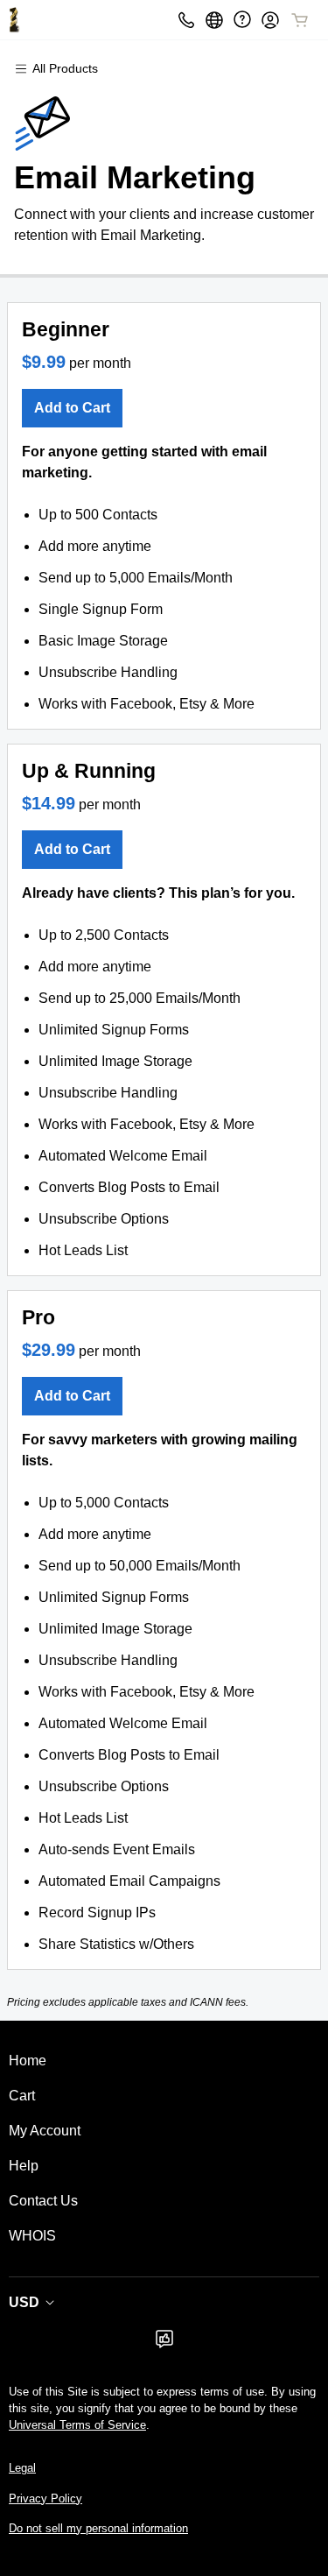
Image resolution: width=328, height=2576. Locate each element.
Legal (22, 2468)
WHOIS (32, 2236)
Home (28, 2061)
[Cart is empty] (300, 20)
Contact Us (43, 2201)
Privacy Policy (45, 2498)
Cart (22, 2096)
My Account (45, 2131)
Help (24, 2166)
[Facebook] (164, 2344)
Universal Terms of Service (77, 2425)
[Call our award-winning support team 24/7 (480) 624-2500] (242, 20)
